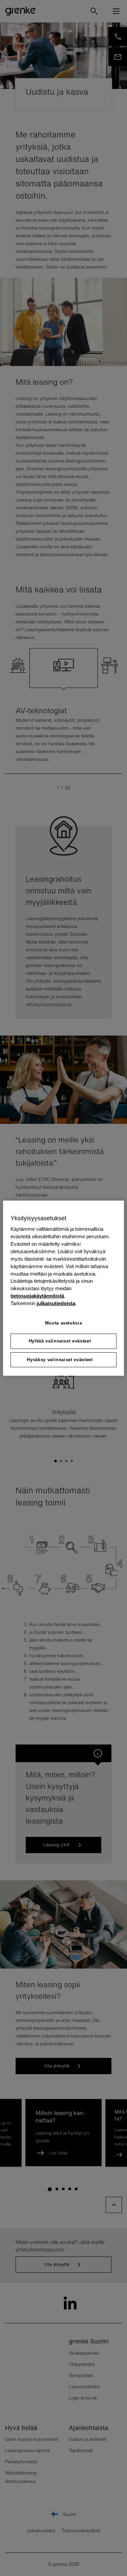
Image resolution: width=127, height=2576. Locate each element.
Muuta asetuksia (64, 1323)
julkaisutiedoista (56, 1303)
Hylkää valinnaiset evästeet (60, 1341)
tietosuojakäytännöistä (37, 1296)
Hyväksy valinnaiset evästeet (60, 1359)
